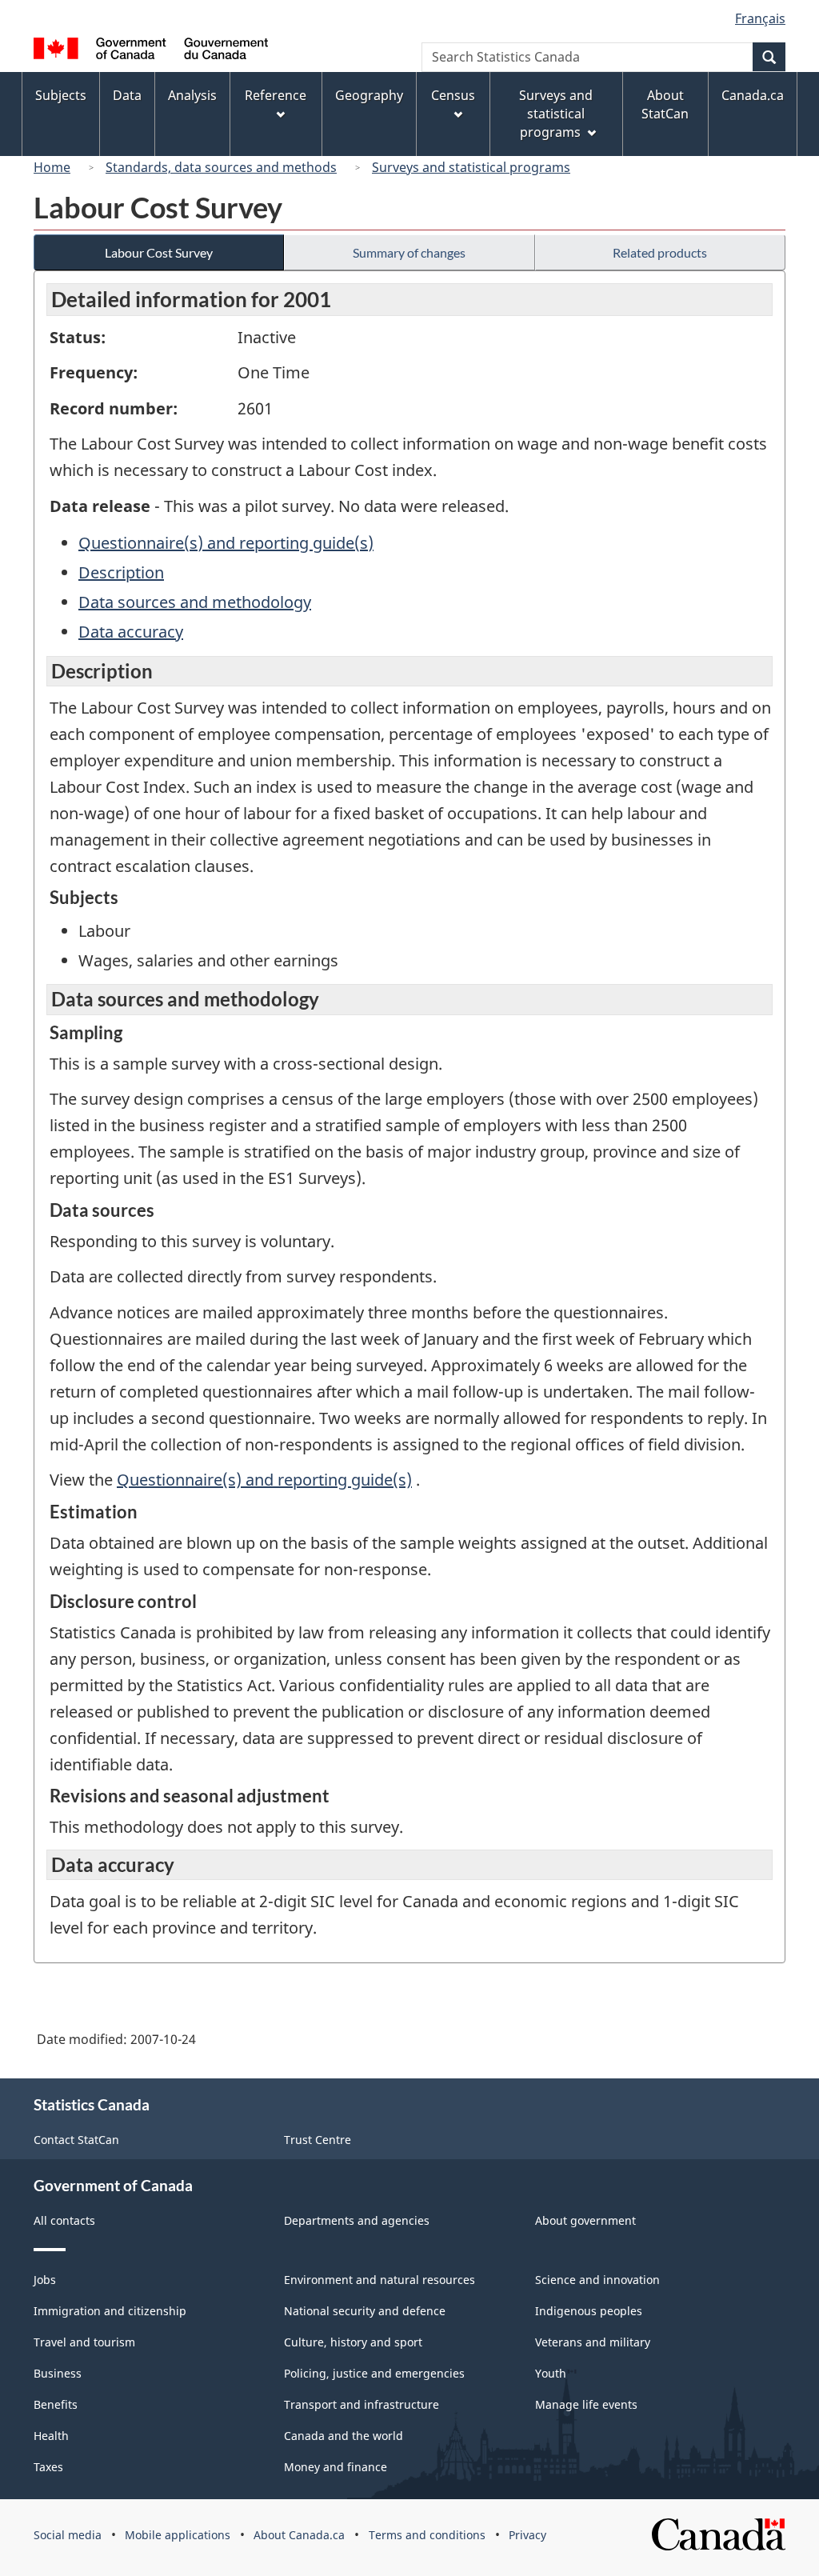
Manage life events (586, 2404)
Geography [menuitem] (369, 95)
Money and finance (336, 2467)
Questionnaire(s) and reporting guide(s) (226, 543)
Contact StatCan (76, 2140)
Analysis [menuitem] (192, 95)
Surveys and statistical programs (471, 167)
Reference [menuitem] (276, 95)
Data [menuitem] (127, 95)
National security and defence (365, 2311)
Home (52, 167)
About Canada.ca (299, 2535)
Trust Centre (318, 2140)
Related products (660, 252)
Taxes (48, 2467)
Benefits (56, 2404)
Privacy (527, 2535)
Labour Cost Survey (159, 252)
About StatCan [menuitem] (665, 104)
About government (585, 2220)
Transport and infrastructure (362, 2404)
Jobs (45, 2280)
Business (58, 2373)
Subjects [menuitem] (61, 95)
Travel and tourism (84, 2342)
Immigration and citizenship (110, 2311)
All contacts (64, 2220)
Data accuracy (131, 632)
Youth (551, 2373)
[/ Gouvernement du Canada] (151, 51)
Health (51, 2436)
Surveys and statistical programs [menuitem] (556, 114)
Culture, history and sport (353, 2342)
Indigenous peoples (589, 2311)
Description (121, 572)
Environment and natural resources (380, 2280)
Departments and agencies (357, 2220)
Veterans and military (593, 2342)
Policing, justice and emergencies (374, 2373)
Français (760, 18)
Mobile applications (178, 2535)
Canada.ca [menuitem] (753, 95)
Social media (68, 2535)
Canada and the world (344, 2436)
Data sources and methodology (195, 602)
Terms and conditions (427, 2535)
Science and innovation (597, 2280)
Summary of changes (409, 252)
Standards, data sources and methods (221, 167)
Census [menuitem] (453, 95)
